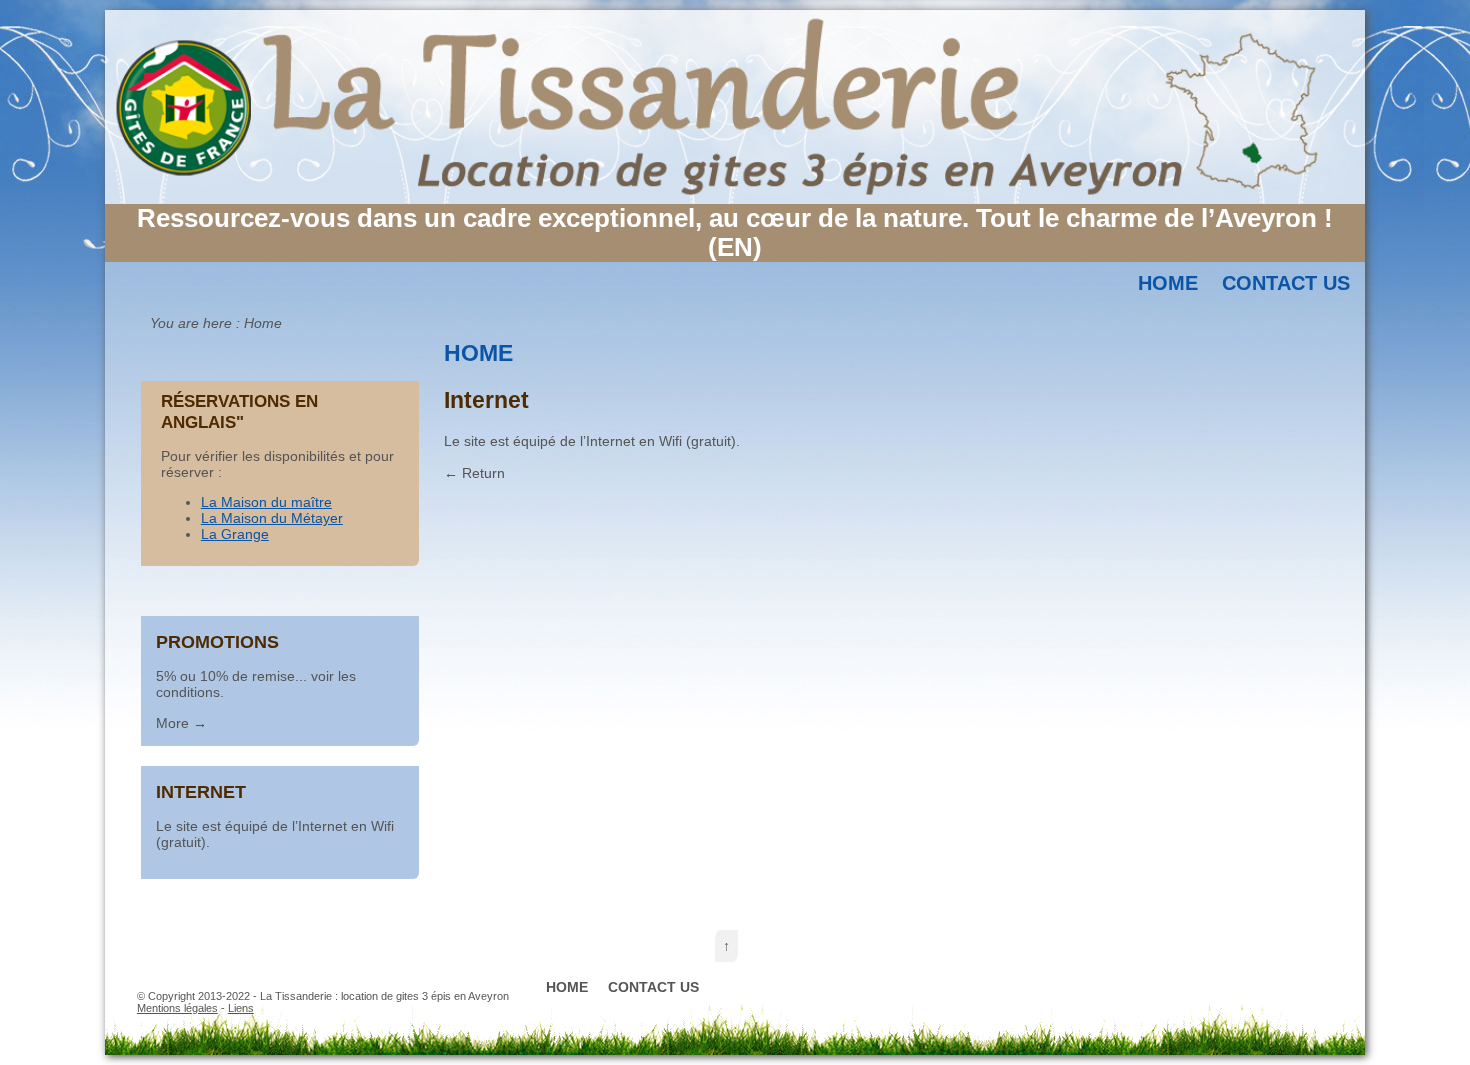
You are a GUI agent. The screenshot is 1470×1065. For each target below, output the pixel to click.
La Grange (235, 534)
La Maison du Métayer (272, 518)
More (172, 723)
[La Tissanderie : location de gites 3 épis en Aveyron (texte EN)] (735, 199)
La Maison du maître (266, 502)
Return (483, 473)
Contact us (1286, 283)
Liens (241, 1008)
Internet (201, 791)
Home (1168, 283)
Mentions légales (177, 1008)
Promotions (217, 641)
